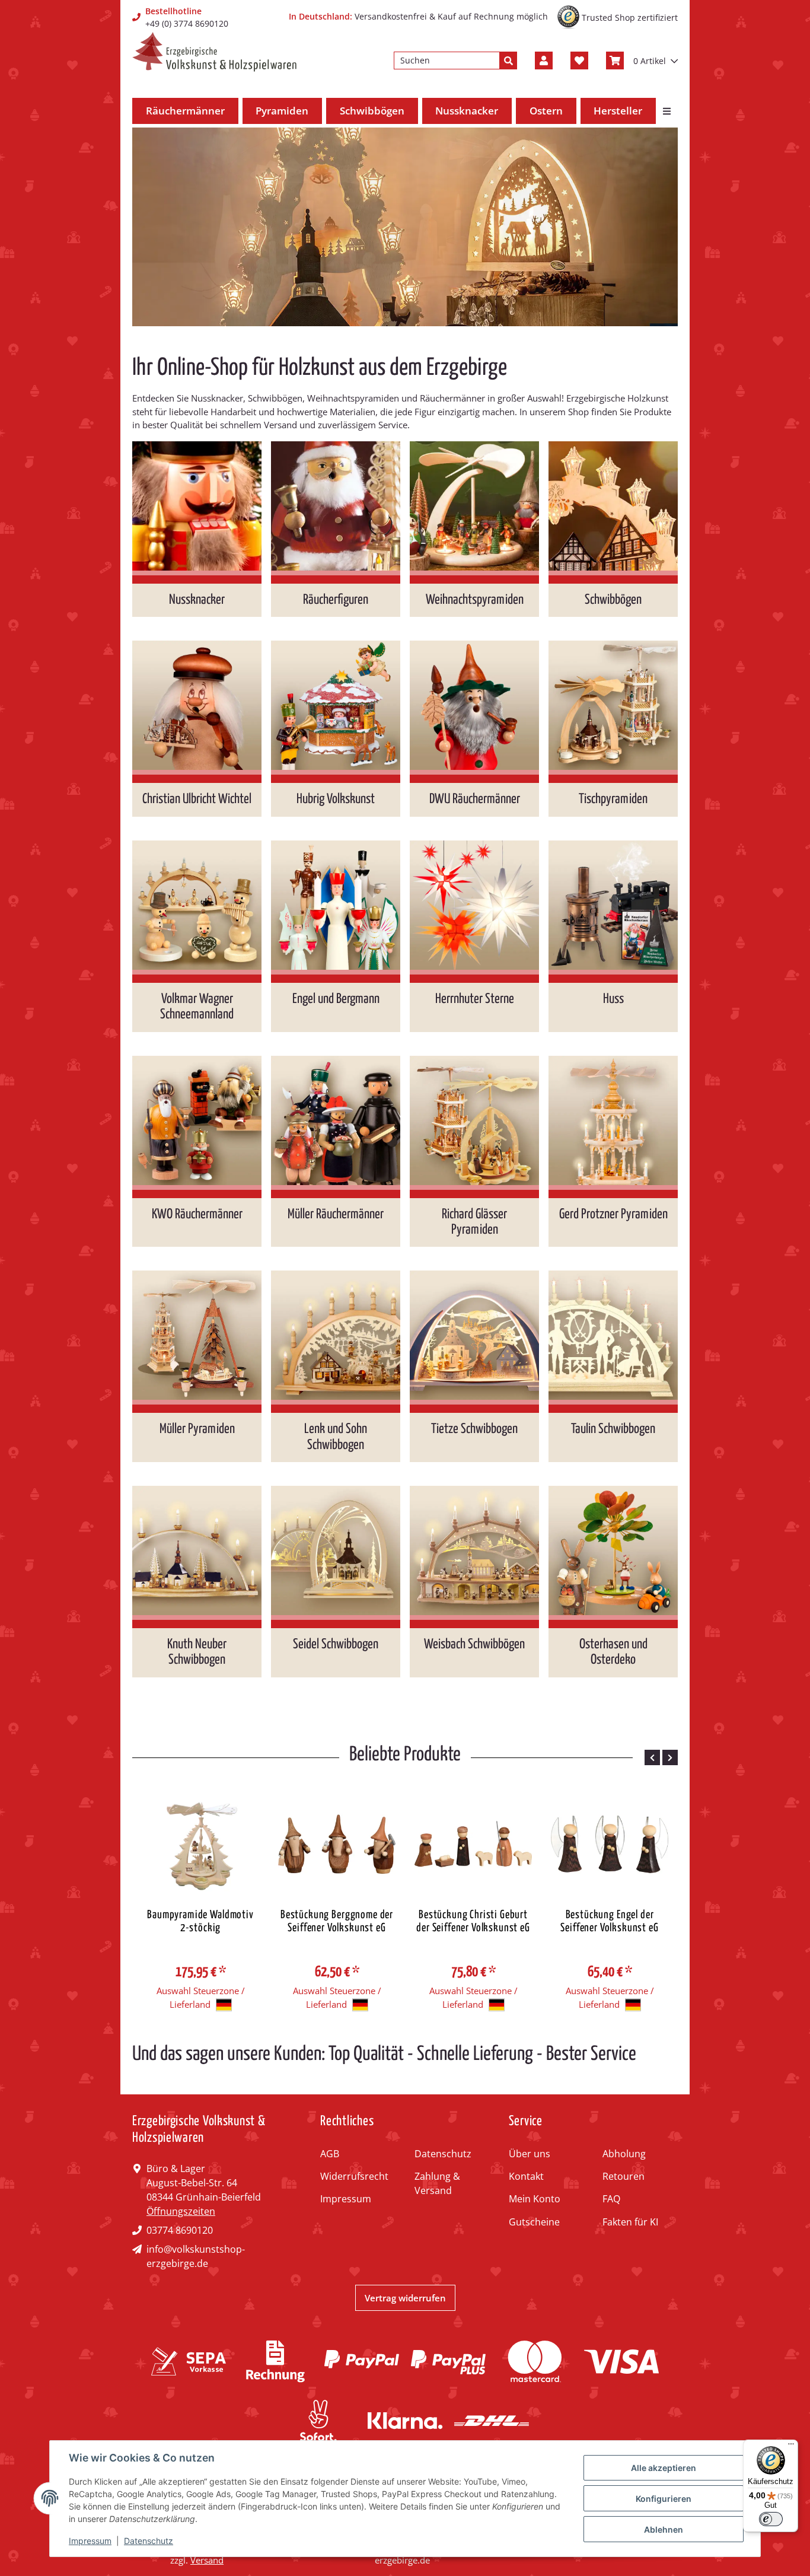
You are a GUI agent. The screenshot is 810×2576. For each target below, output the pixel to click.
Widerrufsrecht (354, 2176)
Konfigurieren (664, 2499)
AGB (330, 2154)
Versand (207, 2560)
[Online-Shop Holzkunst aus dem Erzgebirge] (214, 52)
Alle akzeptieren (664, 2468)
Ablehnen (664, 2529)
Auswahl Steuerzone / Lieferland (201, 1997)
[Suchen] (508, 61)
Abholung (624, 2154)
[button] (544, 61)
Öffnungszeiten (181, 2211)
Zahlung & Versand (437, 2183)
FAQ (611, 2199)
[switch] (771, 2519)
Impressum (346, 2199)
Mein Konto (535, 2199)
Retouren (624, 2176)
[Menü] (791, 2447)
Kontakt (526, 2176)
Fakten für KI (630, 2222)
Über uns (530, 2154)
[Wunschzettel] (579, 61)
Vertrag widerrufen (405, 2298)
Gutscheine (534, 2222)
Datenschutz (443, 2154)
